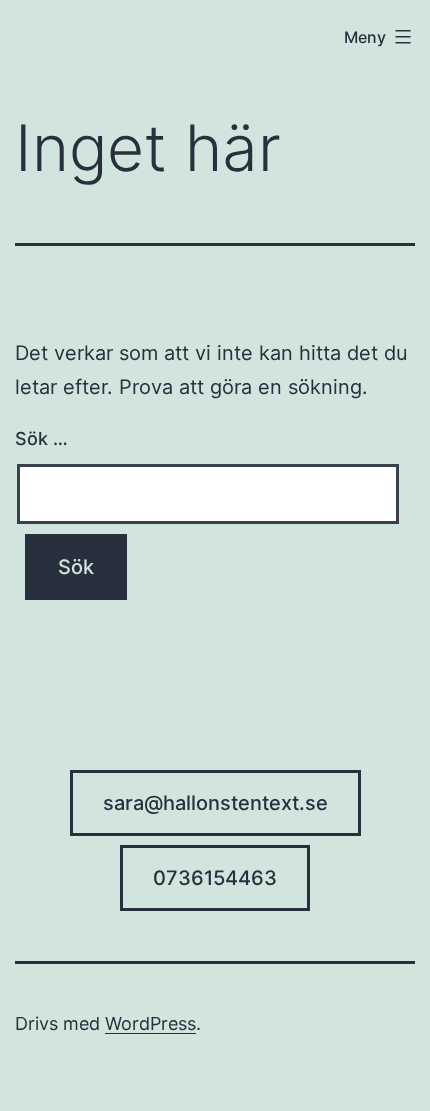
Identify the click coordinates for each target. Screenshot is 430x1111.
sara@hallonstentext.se (215, 803)
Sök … (41, 438)
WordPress (150, 1023)
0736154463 (215, 878)
